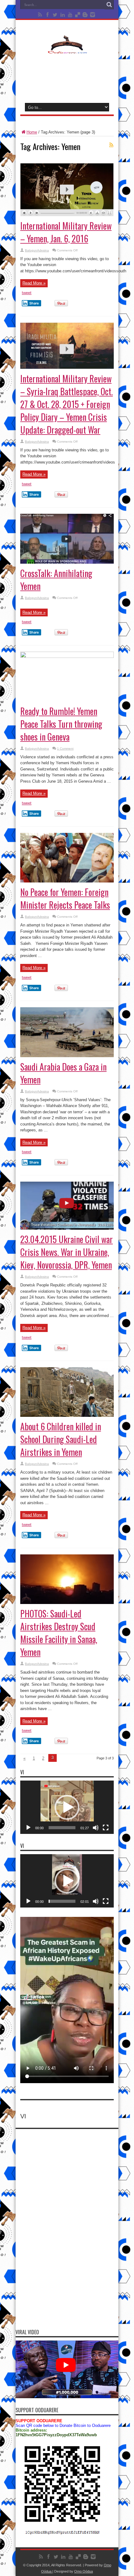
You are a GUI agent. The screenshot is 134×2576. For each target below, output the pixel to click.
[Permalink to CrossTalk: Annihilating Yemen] (67, 562)
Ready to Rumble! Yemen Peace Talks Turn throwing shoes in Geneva (61, 724)
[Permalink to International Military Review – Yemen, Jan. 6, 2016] (67, 215)
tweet (27, 293)
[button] (67, 1807)
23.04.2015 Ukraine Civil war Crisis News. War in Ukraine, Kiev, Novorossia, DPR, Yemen (67, 1252)
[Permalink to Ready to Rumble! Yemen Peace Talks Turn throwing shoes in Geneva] (67, 656)
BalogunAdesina (37, 250)
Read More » (34, 283)
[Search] (109, 5)
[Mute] (96, 1828)
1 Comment (65, 748)
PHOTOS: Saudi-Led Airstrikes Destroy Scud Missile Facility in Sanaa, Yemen (59, 1633)
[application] (67, 1807)
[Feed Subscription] (111, 145)
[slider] (62, 1828)
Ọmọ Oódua (84, 2571)
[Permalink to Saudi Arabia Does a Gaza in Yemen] (67, 1056)
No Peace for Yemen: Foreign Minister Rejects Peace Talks (65, 898)
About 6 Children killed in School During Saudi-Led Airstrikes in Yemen (61, 1439)
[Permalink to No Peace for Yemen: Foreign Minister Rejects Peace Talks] (67, 881)
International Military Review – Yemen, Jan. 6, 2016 (66, 232)
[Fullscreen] (106, 1828)
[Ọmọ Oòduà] (67, 50)
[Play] (28, 1828)
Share (34, 303)
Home (32, 132)
